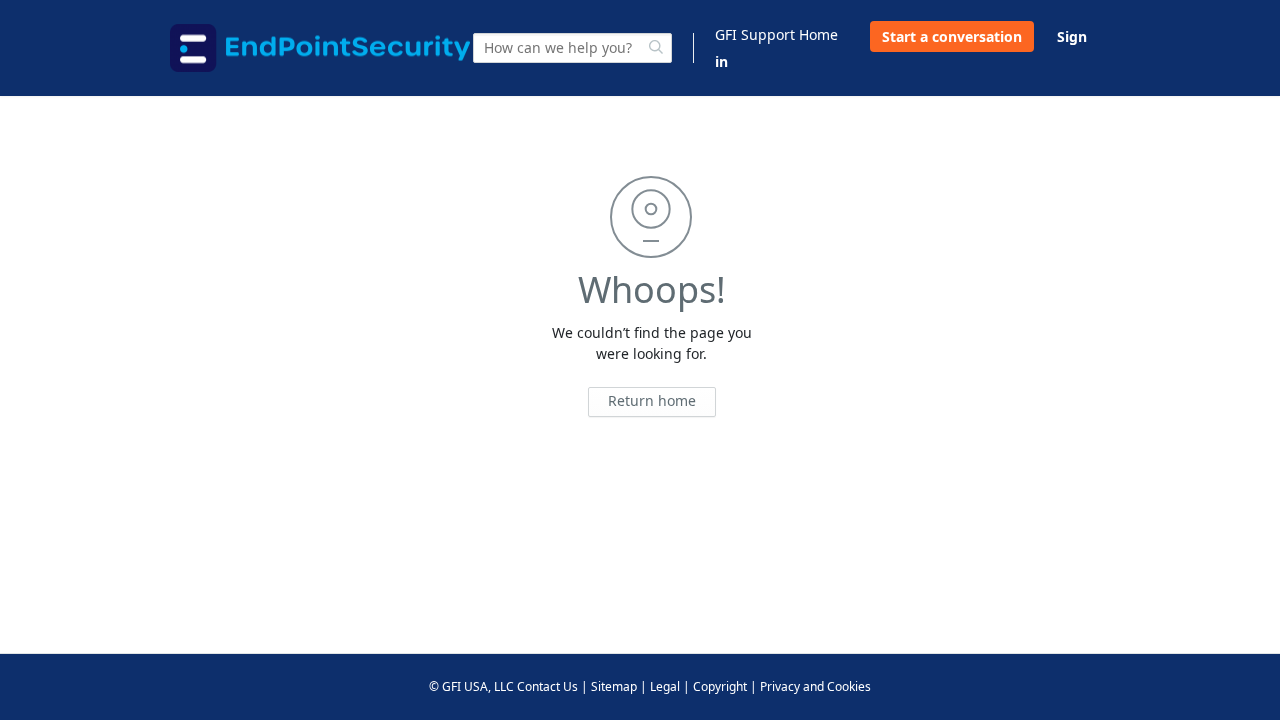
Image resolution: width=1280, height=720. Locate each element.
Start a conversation (952, 36)
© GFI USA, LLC (471, 686)
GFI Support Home (776, 34)
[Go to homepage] (320, 48)
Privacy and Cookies (815, 686)
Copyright (720, 686)
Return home (652, 400)
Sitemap (614, 686)
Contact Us (547, 686)
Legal (665, 686)
